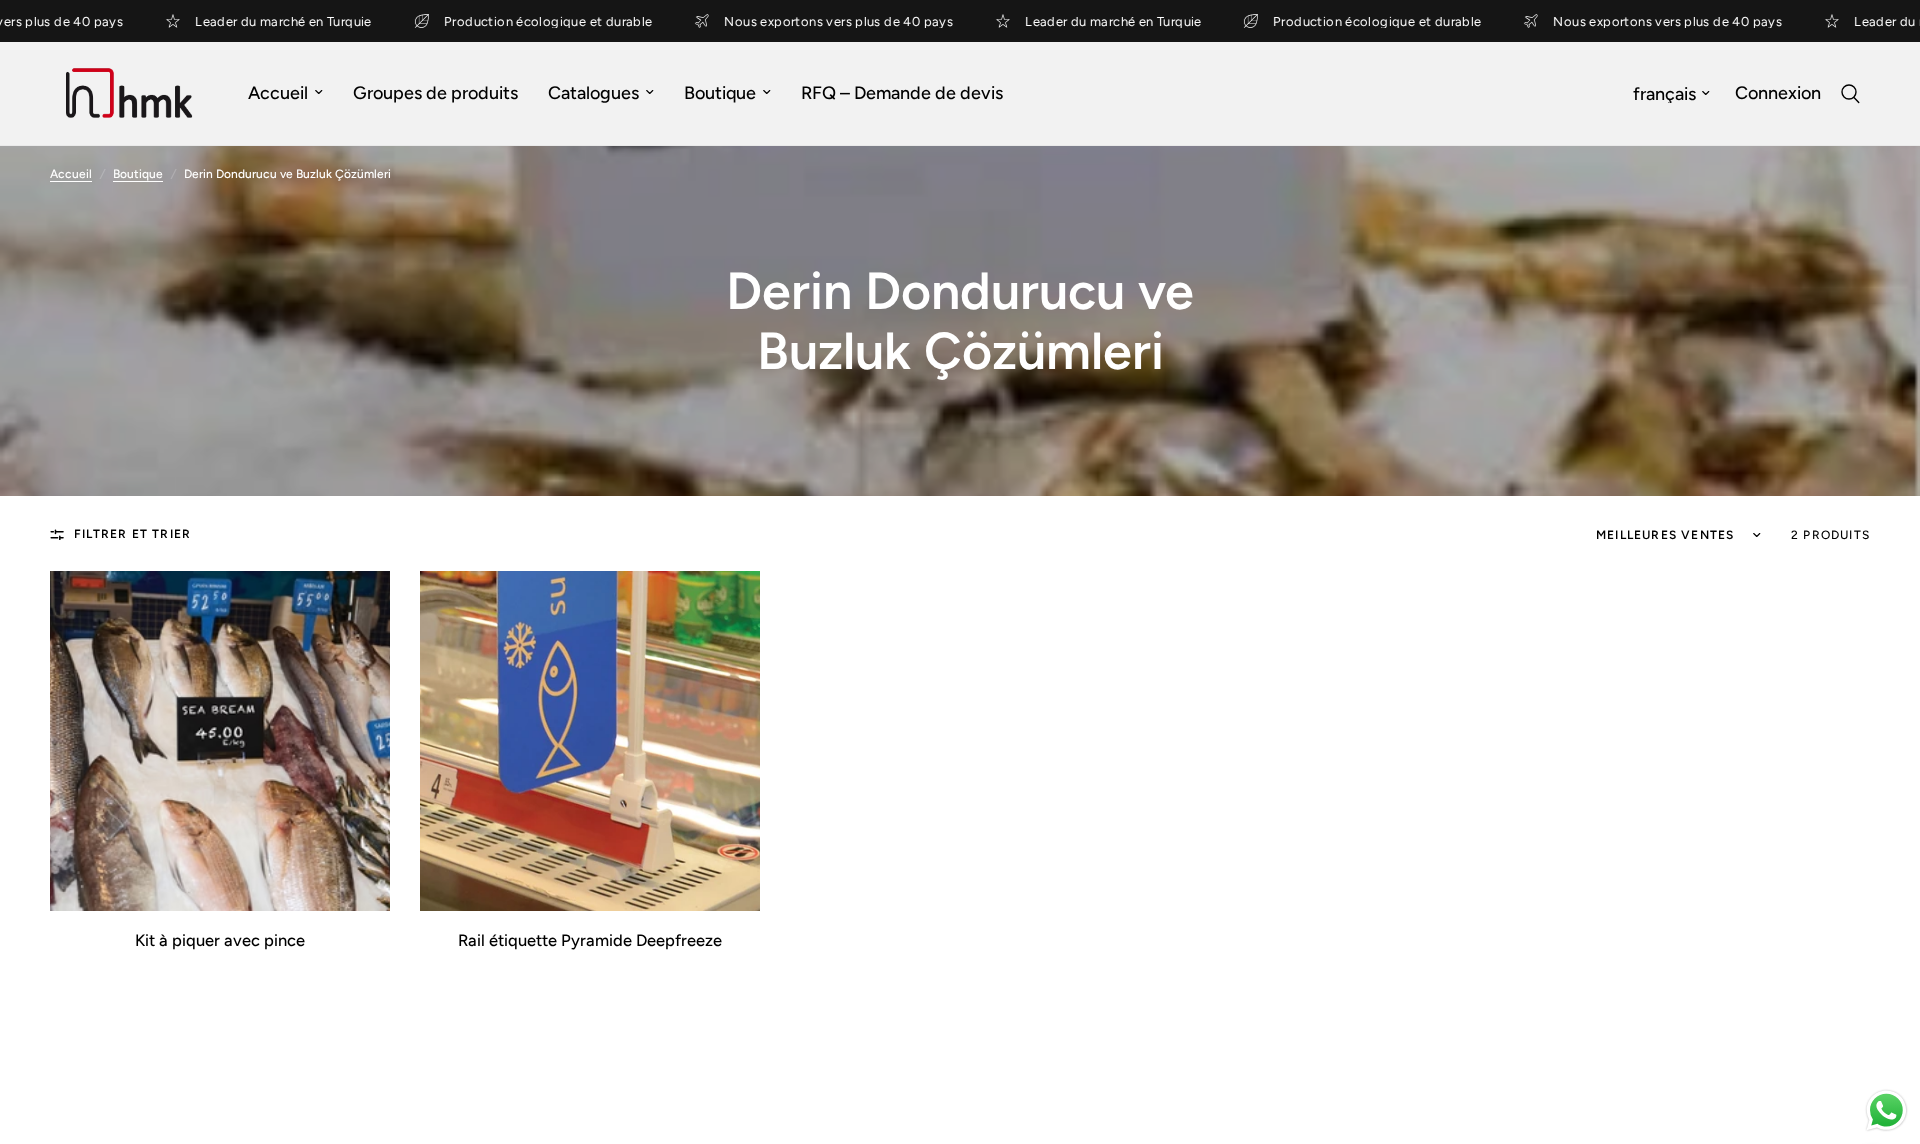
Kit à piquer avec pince (220, 940)
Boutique (720, 93)
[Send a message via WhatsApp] (1886, 1110)
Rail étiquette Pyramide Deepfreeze (590, 940)
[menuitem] (285, 93)
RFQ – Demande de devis (902, 93)
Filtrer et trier (132, 534)
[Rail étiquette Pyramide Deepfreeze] (590, 741)
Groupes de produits (435, 93)
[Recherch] (1850, 93)
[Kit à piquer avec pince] (220, 741)
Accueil (278, 93)
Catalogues (593, 93)
